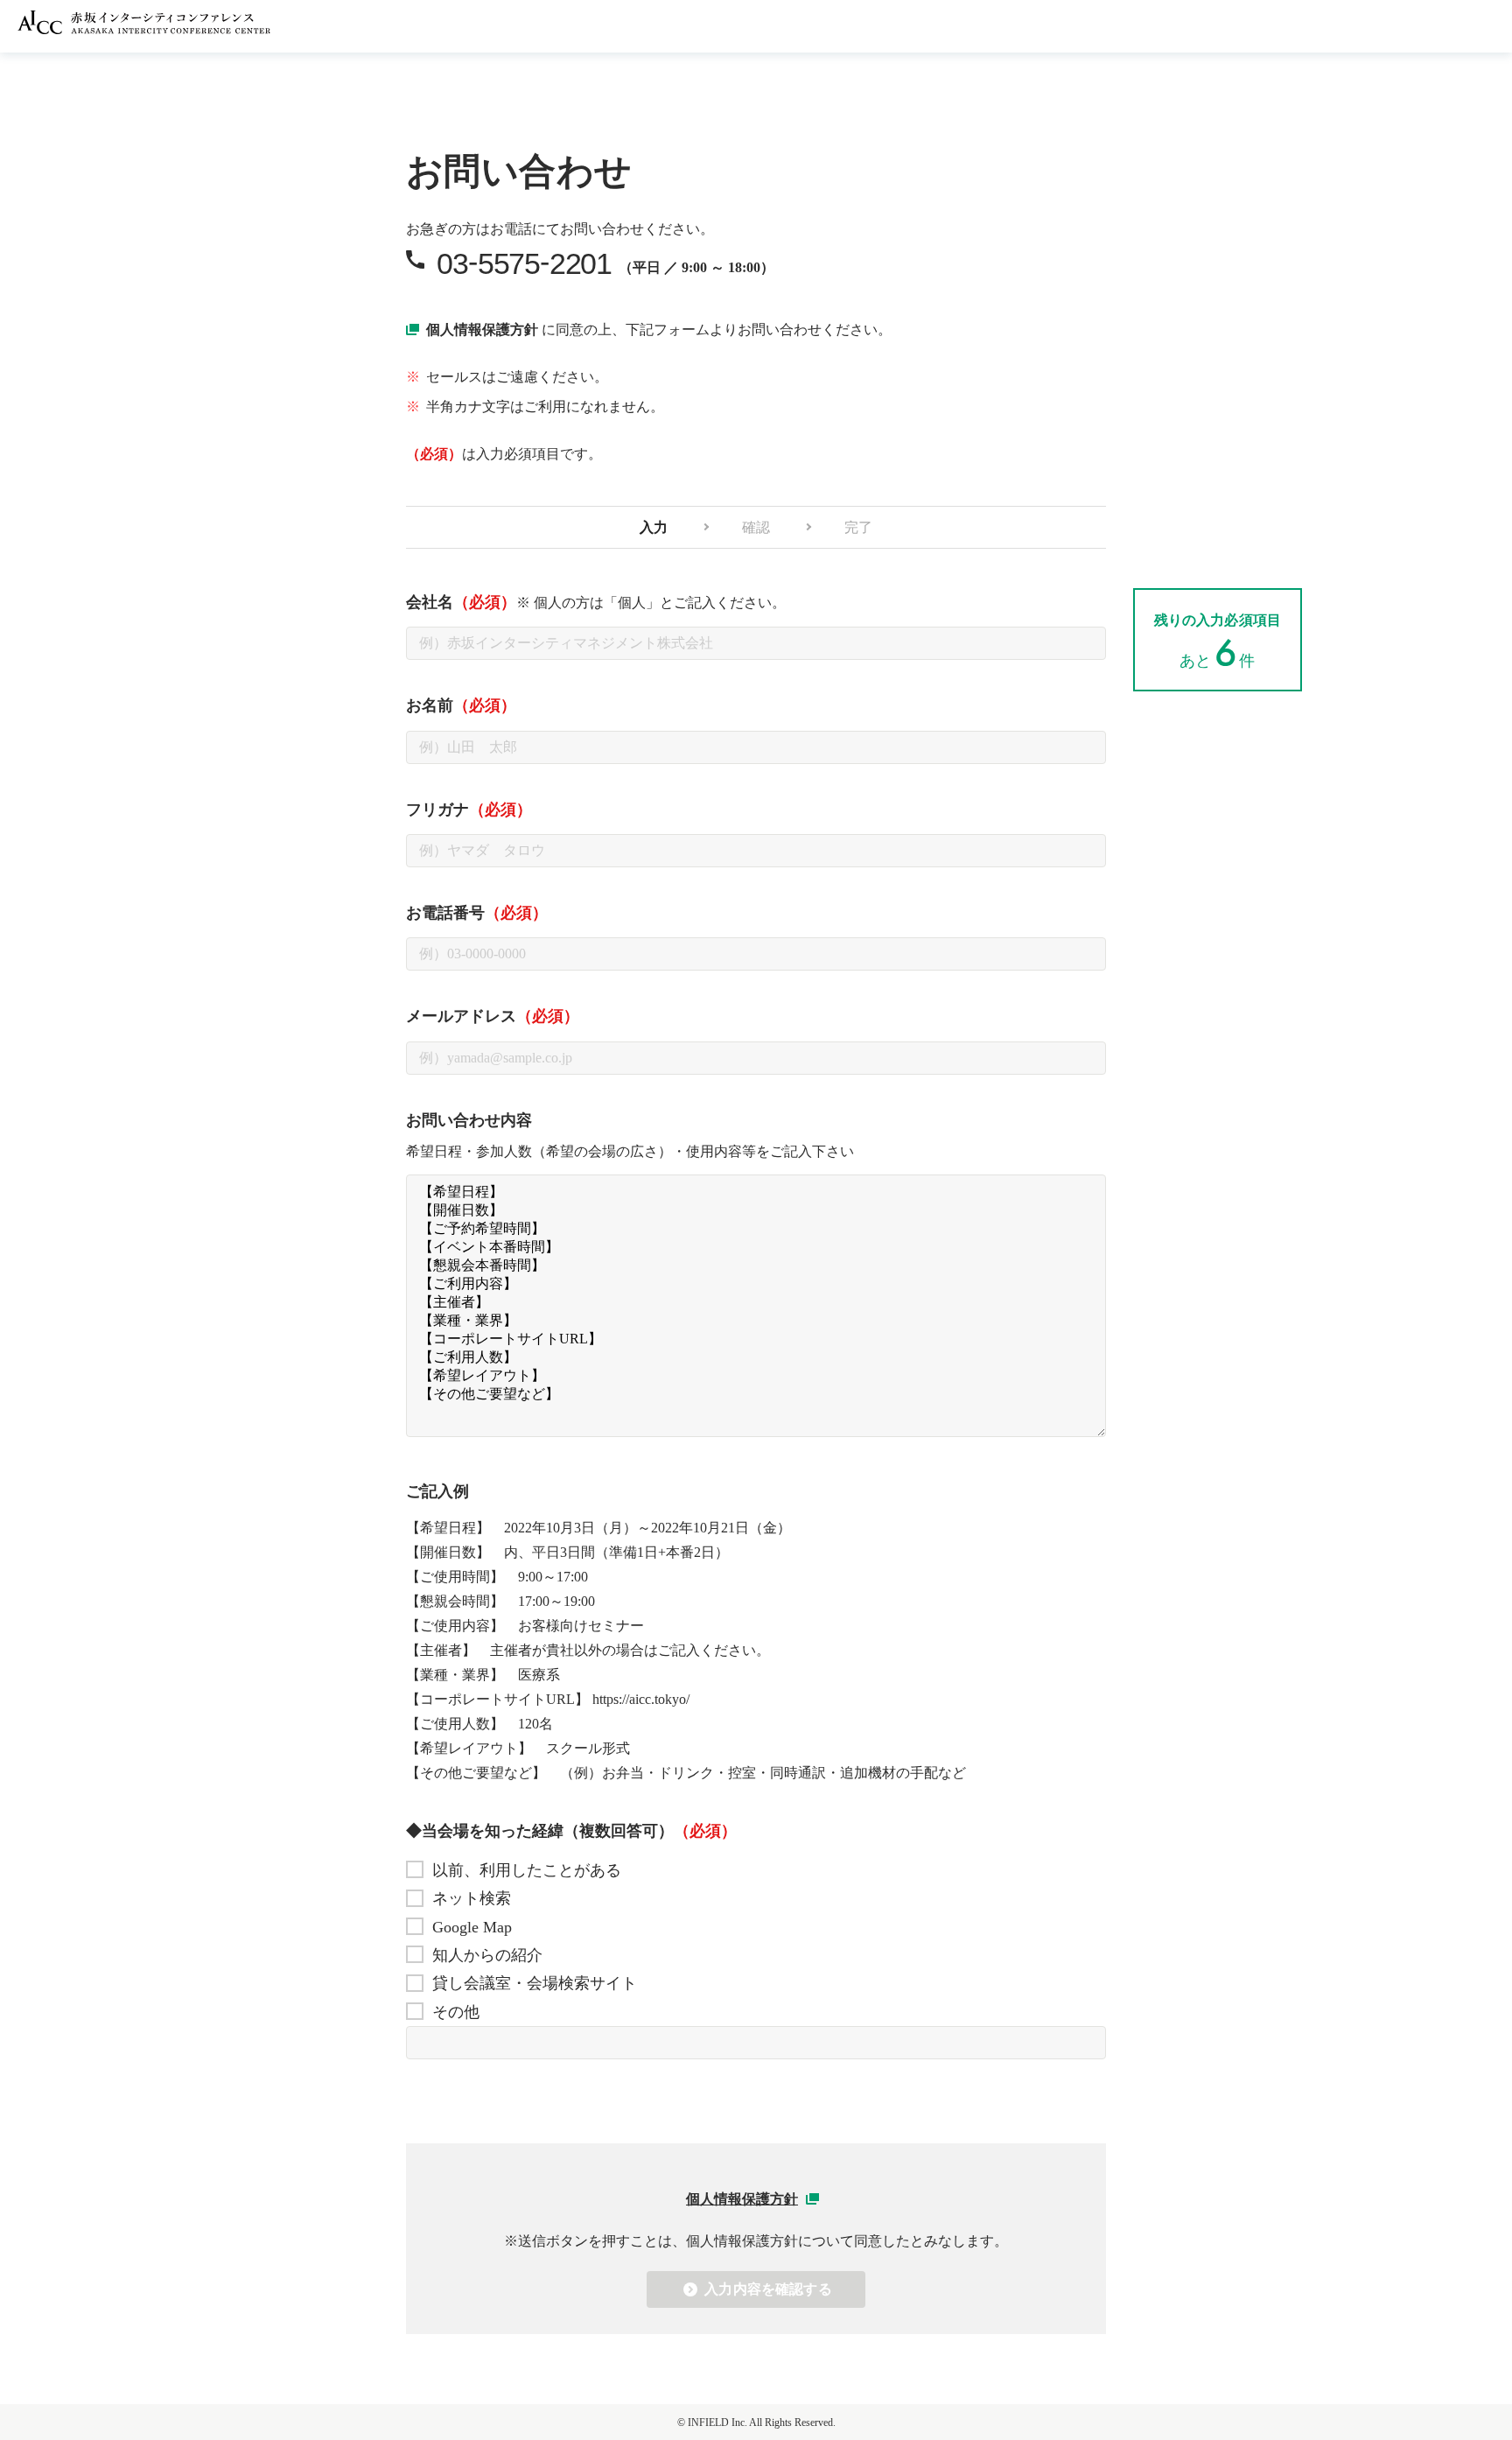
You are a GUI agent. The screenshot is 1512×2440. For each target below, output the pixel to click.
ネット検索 (472, 1898)
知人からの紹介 (487, 1955)
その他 (456, 2012)
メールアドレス (493, 1016)
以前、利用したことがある (527, 1870)
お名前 (461, 705)
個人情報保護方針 (482, 330)
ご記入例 (437, 1491)
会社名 (596, 602)
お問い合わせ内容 (469, 1120)
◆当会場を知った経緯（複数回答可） (571, 1831)
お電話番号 (477, 913)
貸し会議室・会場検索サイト (535, 1983)
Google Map (472, 1927)
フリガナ (469, 810)
